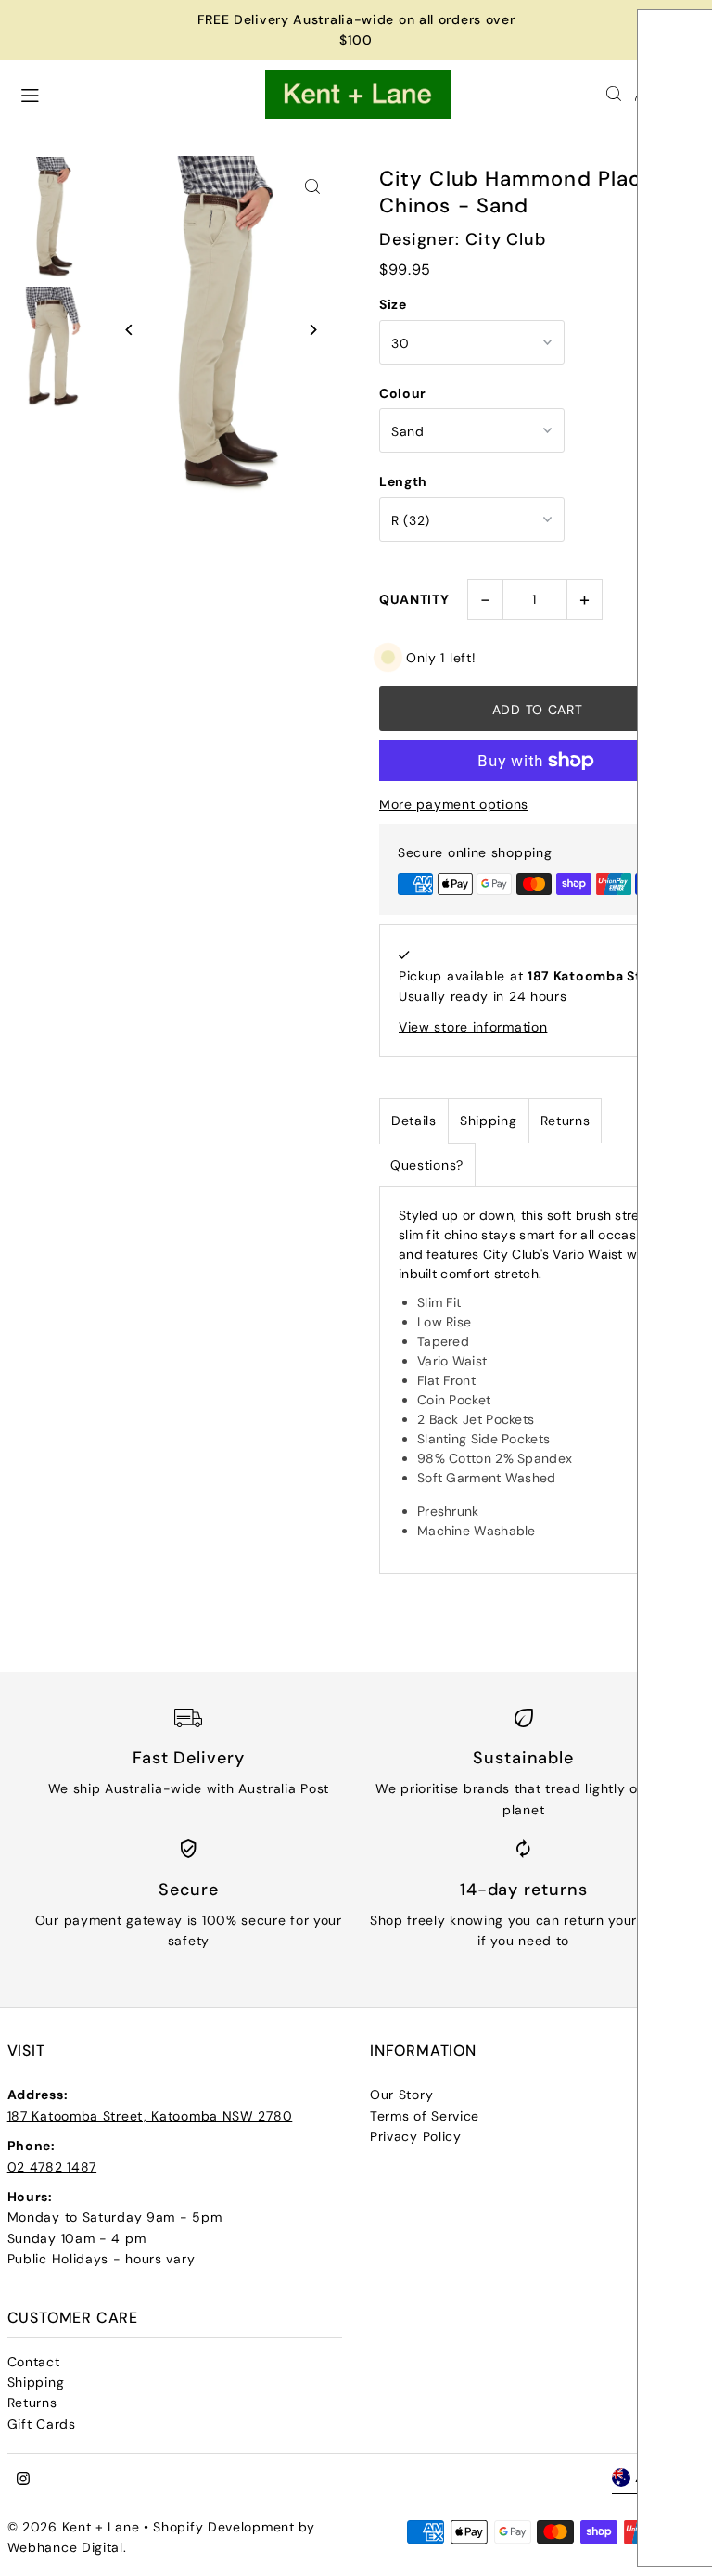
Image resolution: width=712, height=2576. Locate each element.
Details (414, 1121)
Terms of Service (425, 2116)
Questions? (427, 1165)
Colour (403, 393)
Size (393, 304)
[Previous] (130, 330)
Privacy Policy (416, 2136)
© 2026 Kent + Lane (76, 2527)
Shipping (489, 1121)
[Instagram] (23, 2480)
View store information (473, 1027)
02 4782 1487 (52, 2167)
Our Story (401, 2095)
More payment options (454, 804)
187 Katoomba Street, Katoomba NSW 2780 (150, 2116)
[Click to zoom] (312, 186)
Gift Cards (42, 2424)
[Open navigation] (133, 93)
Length (403, 481)
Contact (34, 2362)
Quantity (414, 599)
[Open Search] (614, 94)
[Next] (312, 330)
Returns (566, 1121)
